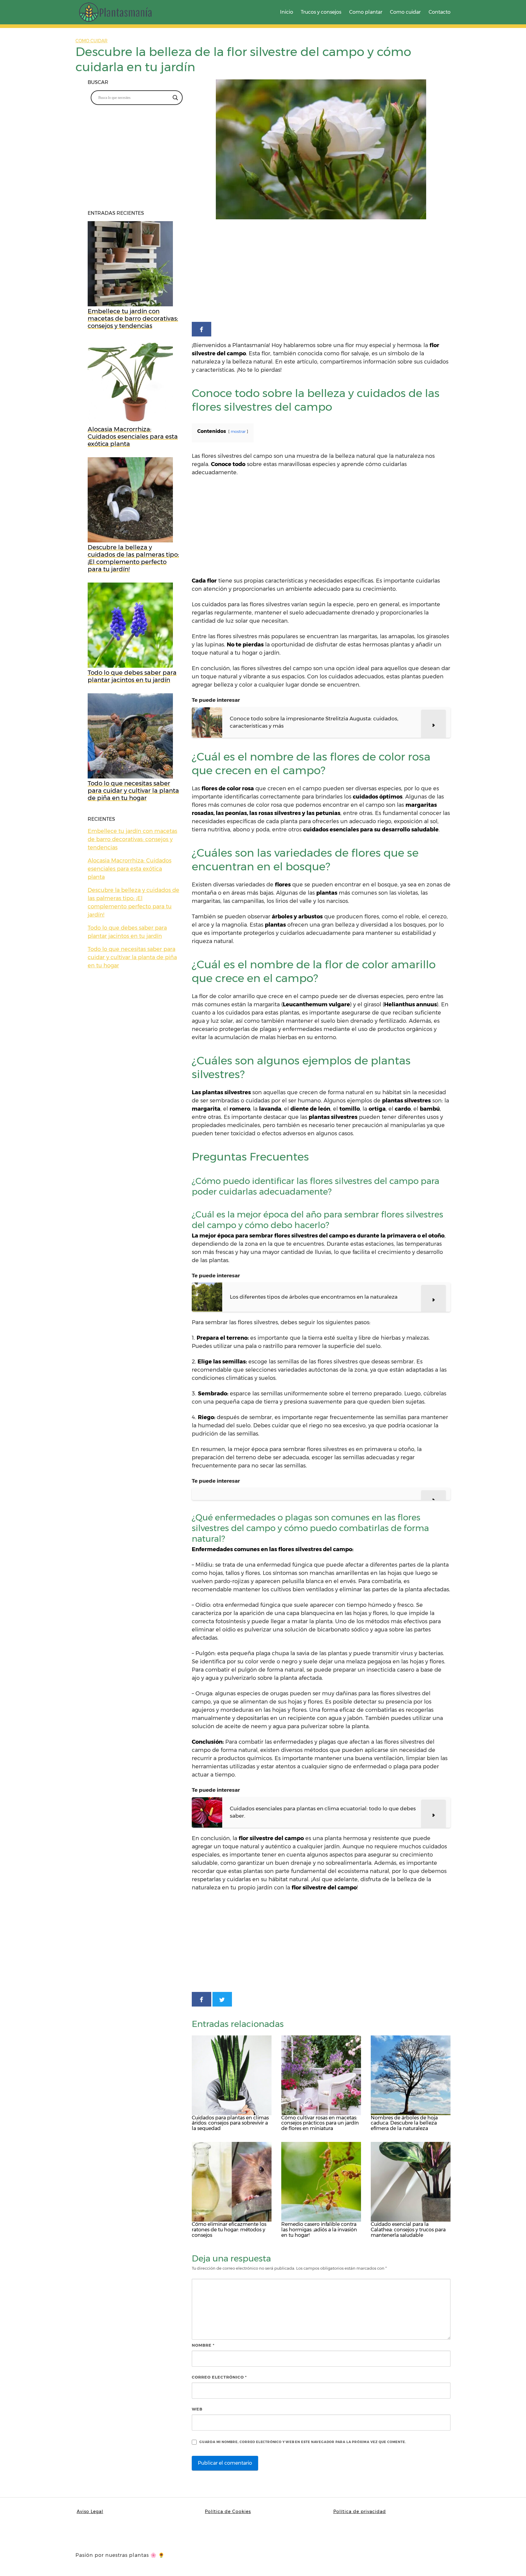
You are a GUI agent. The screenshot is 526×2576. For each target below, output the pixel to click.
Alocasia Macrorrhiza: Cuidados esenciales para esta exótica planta (130, 869)
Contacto (440, 12)
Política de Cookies (228, 2512)
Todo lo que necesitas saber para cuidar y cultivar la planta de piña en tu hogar (132, 957)
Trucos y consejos (321, 12)
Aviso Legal (90, 2512)
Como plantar (366, 12)
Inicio (287, 12)
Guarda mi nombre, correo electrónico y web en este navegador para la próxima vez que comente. (303, 2442)
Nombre (203, 2345)
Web (197, 2409)
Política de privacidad (360, 2512)
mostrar (238, 432)
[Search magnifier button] (175, 98)
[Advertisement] (321, 272)
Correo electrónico (219, 2377)
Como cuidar (405, 12)
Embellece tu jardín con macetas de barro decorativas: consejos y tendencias (132, 839)
